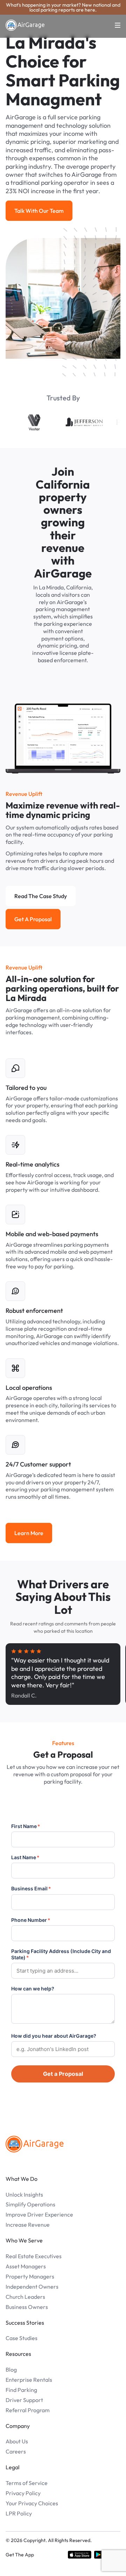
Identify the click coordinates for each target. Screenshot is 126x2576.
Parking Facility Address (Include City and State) (61, 1954)
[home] (25, 25)
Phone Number (31, 1920)
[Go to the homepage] (35, 2144)
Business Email (31, 1888)
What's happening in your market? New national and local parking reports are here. (63, 7)
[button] (113, 25)
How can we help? (33, 1989)
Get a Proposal (63, 2074)
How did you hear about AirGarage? (54, 2036)
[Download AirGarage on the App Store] (80, 2555)
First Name (26, 1826)
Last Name (25, 1857)
